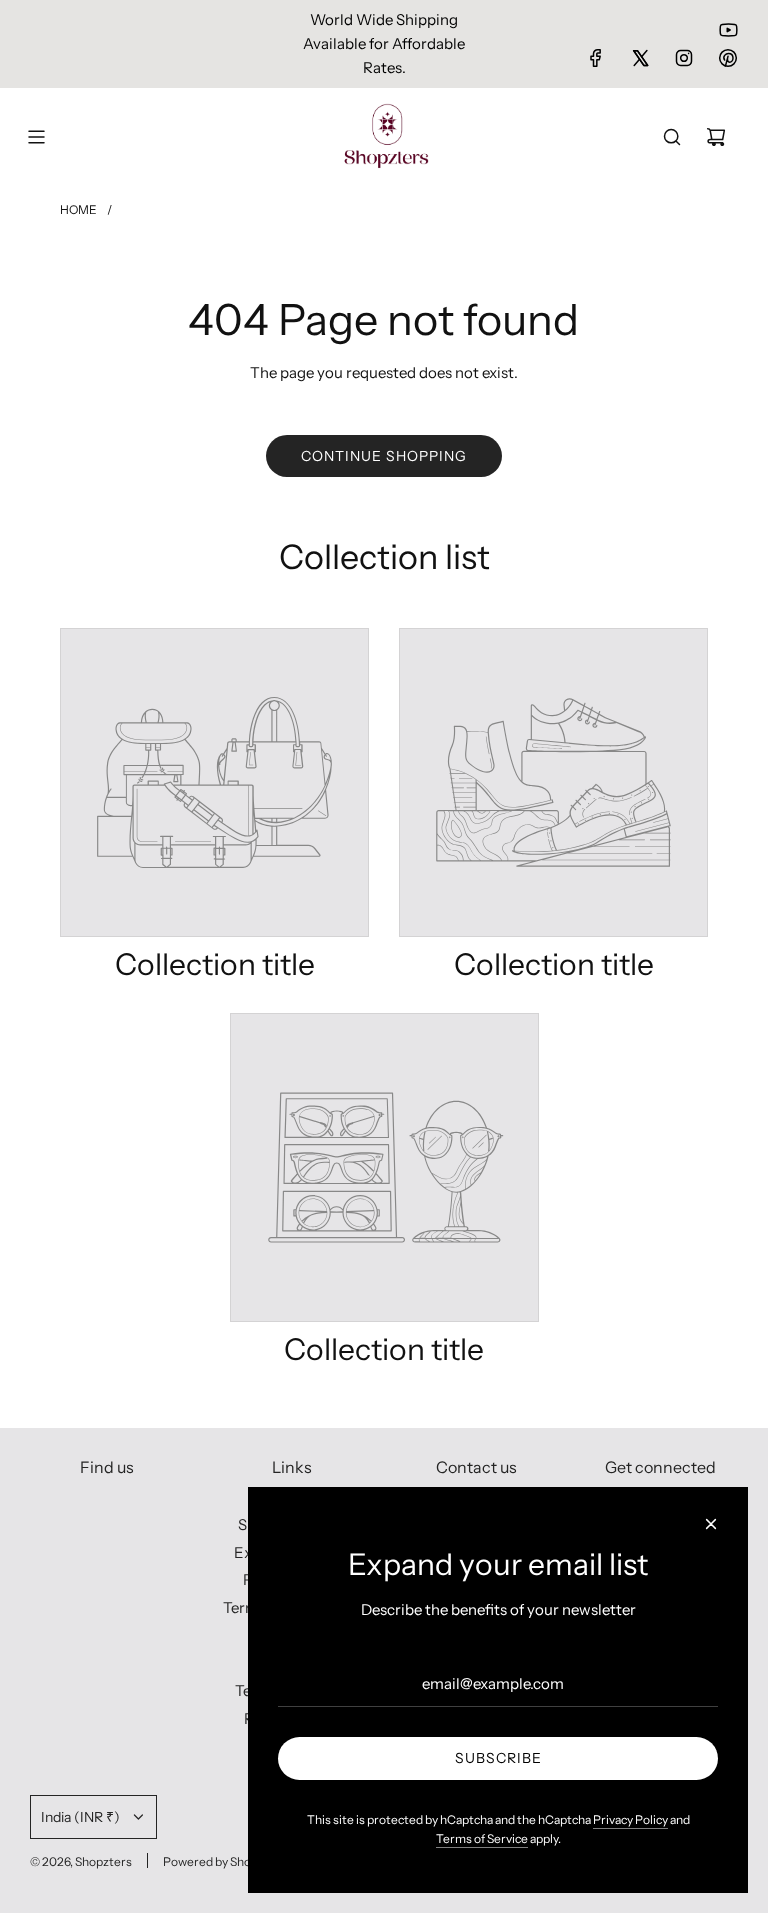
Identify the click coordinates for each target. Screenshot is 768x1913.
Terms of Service (482, 1838)
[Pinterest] (728, 58)
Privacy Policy (630, 1819)
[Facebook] (596, 58)
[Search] (672, 137)
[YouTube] (728, 30)
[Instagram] (684, 58)
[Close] (711, 1524)
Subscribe (498, 1758)
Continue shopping (384, 456)
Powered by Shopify (217, 1861)
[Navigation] (36, 137)
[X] (640, 58)
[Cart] (716, 137)
